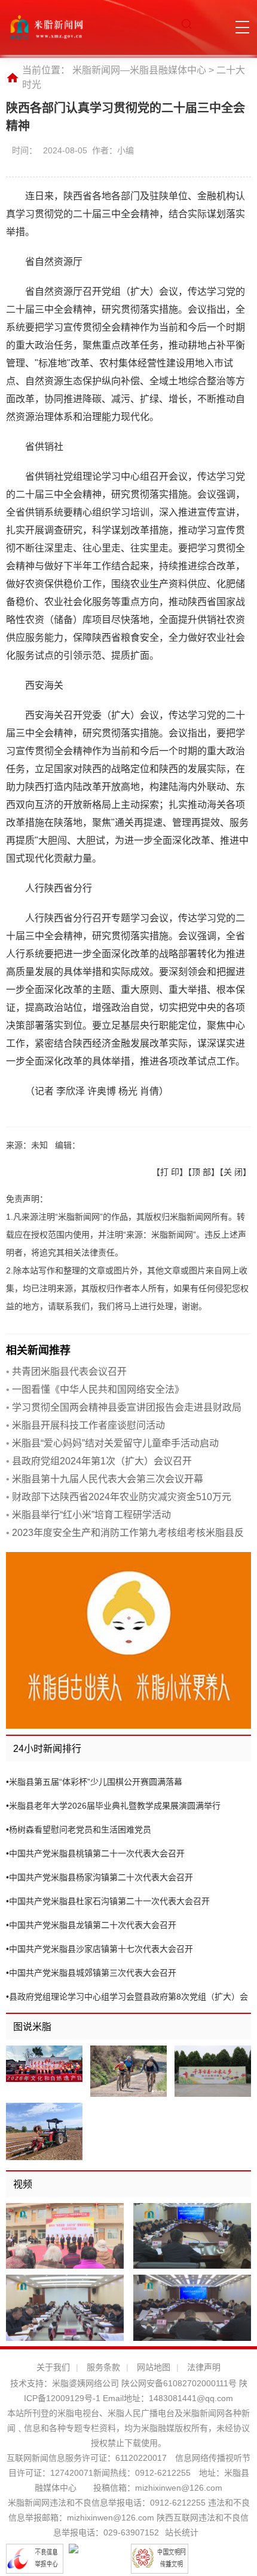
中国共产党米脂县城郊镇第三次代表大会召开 (91, 1973)
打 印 (170, 1172)
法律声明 (204, 2367)
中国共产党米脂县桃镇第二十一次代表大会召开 (95, 1853)
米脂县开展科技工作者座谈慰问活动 (85, 1425)
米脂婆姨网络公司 (85, 2383)
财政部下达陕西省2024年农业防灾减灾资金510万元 (119, 1497)
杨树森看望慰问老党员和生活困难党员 (79, 1830)
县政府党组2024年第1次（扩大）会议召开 (99, 1461)
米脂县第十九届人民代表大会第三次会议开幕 (105, 1479)
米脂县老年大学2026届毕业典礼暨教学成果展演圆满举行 (113, 1806)
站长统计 (182, 2532)
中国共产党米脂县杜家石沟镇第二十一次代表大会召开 (108, 1901)
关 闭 (233, 1172)
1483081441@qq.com (191, 2398)
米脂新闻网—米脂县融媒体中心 (139, 70)
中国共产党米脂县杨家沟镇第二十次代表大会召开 (100, 1877)
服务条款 (103, 2367)
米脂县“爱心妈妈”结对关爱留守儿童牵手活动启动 (112, 1443)
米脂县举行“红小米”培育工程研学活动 (88, 1515)
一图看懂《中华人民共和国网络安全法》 (95, 1389)
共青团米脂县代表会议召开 (66, 1372)
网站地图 (154, 2367)
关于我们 (53, 2367)
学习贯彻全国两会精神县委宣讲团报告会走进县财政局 (124, 1407)
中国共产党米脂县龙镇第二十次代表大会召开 (91, 1925)
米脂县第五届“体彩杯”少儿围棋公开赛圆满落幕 (94, 1782)
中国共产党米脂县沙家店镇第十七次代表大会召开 (100, 1949)
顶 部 (201, 1172)
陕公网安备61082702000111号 (179, 2383)
